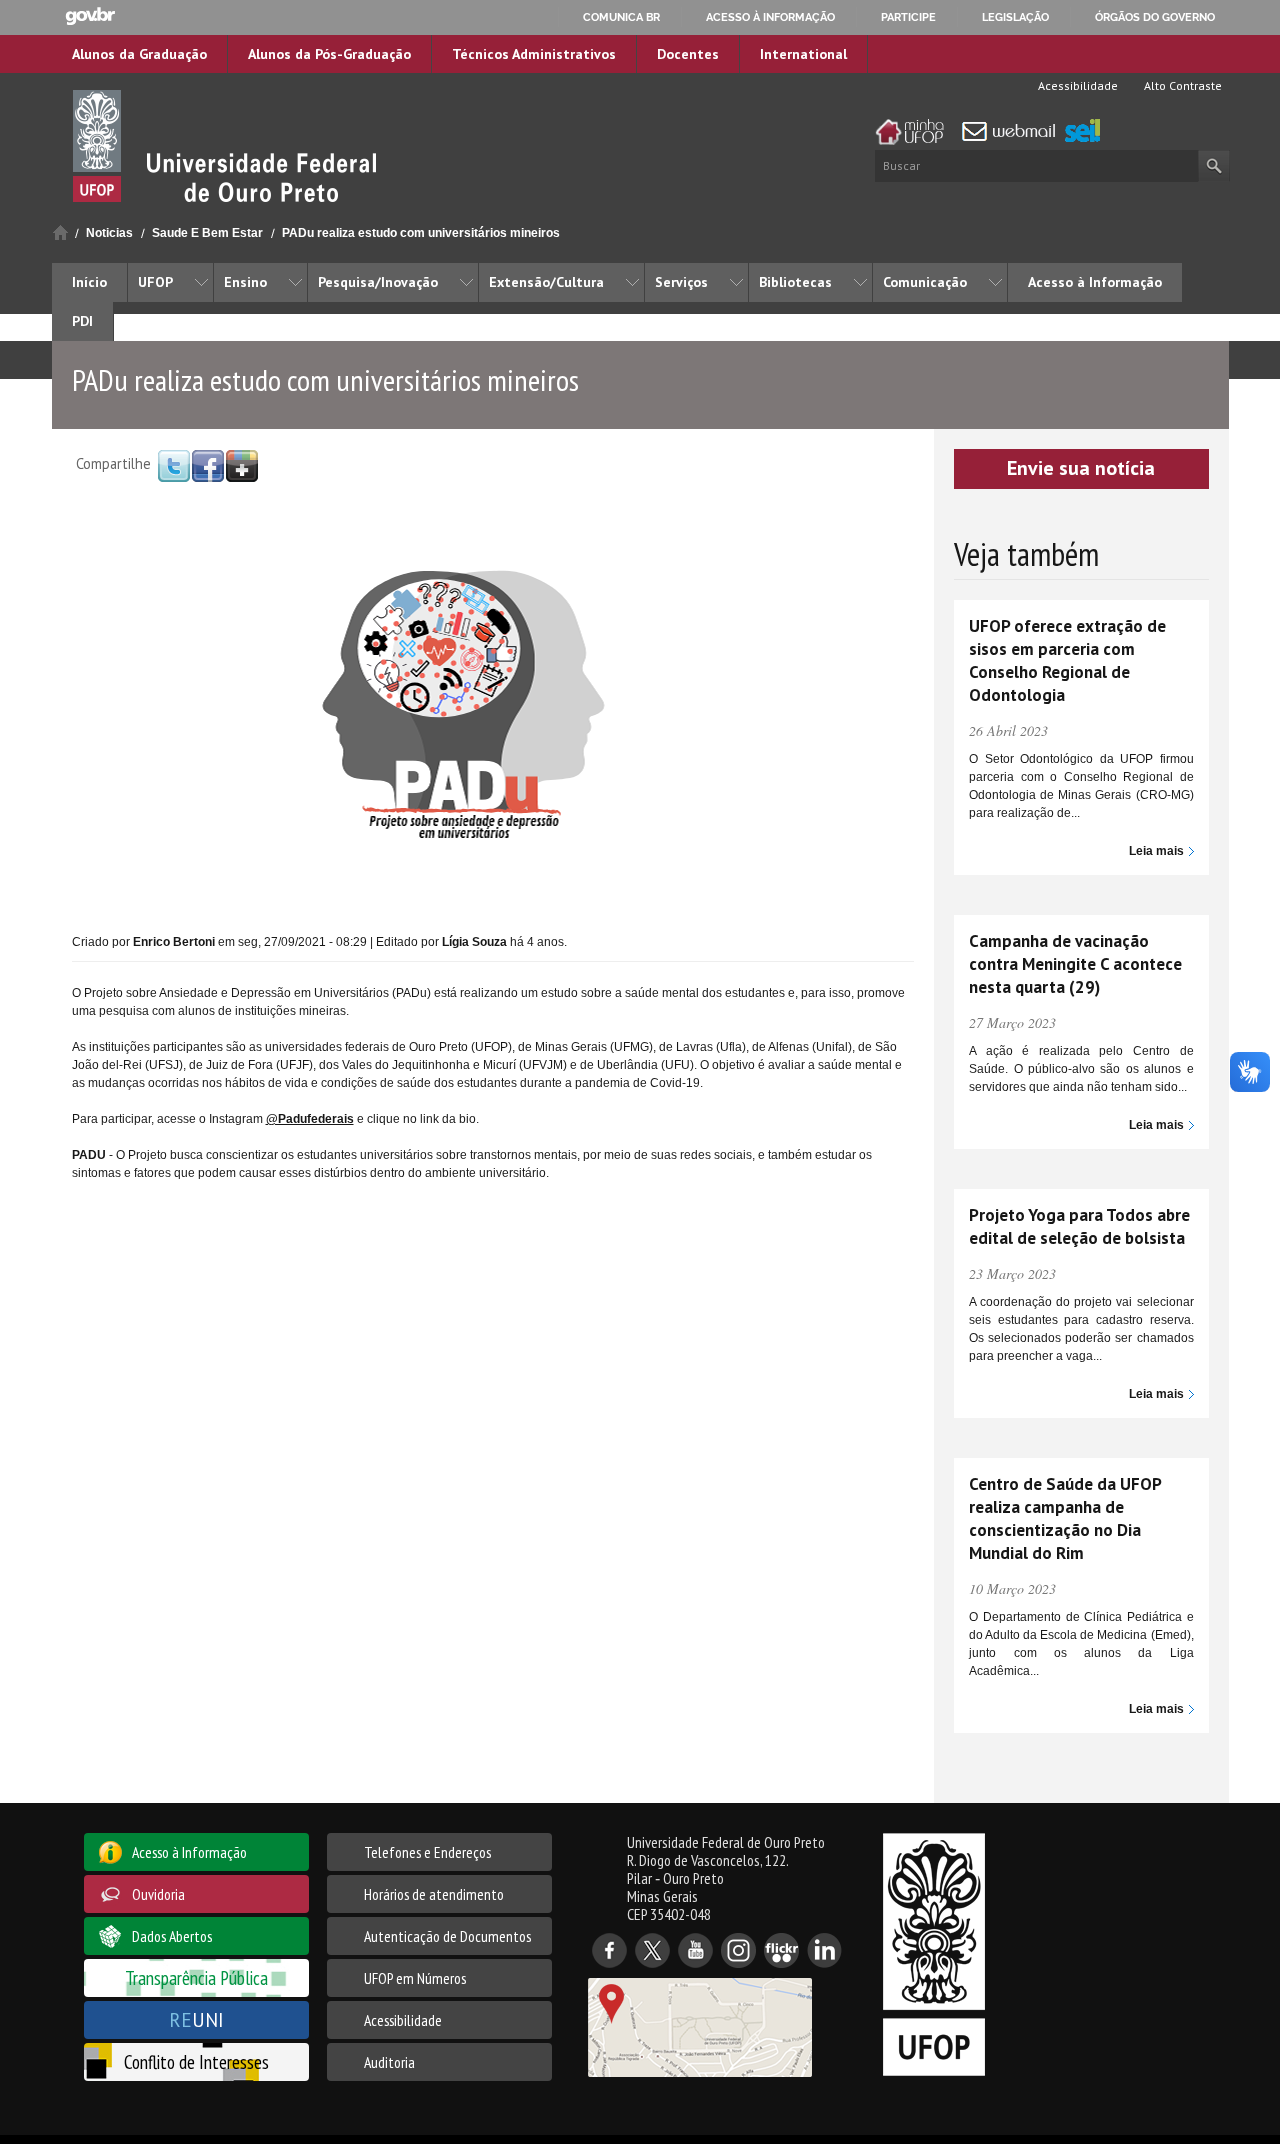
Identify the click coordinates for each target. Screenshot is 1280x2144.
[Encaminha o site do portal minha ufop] (915, 132)
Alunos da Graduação (139, 54)
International (803, 54)
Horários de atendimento (434, 1894)
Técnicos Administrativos (534, 54)
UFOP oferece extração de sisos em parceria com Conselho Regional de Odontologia (1067, 660)
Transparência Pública (196, 1977)
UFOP (155, 282)
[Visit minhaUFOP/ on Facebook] (208, 465)
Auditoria (389, 2062)
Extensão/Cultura (546, 282)
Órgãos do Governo (1155, 17)
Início (60, 232)
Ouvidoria (158, 1894)
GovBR (90, 16)
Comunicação (925, 282)
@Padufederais (310, 1119)
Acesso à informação (770, 17)
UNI (196, 2019)
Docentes (688, 54)
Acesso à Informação (1095, 282)
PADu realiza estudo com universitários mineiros (421, 233)
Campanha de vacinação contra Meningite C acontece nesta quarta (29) (1075, 964)
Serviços (681, 282)
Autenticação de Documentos (447, 1936)
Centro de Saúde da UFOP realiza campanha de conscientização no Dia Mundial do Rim (1065, 1518)
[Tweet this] (174, 465)
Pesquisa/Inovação (378, 282)
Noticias (109, 233)
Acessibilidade (1076, 85)
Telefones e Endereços (427, 1852)
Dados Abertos (172, 1936)
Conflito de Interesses (196, 2061)
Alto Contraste (1181, 85)
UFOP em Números (415, 1978)
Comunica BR (621, 17)
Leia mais (1156, 851)
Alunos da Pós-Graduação (329, 54)
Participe (908, 17)
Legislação (1015, 17)
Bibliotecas (795, 282)
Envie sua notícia (1081, 468)
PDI (82, 321)
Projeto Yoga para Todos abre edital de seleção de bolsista (1079, 1226)
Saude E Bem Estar (207, 233)
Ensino (245, 282)
